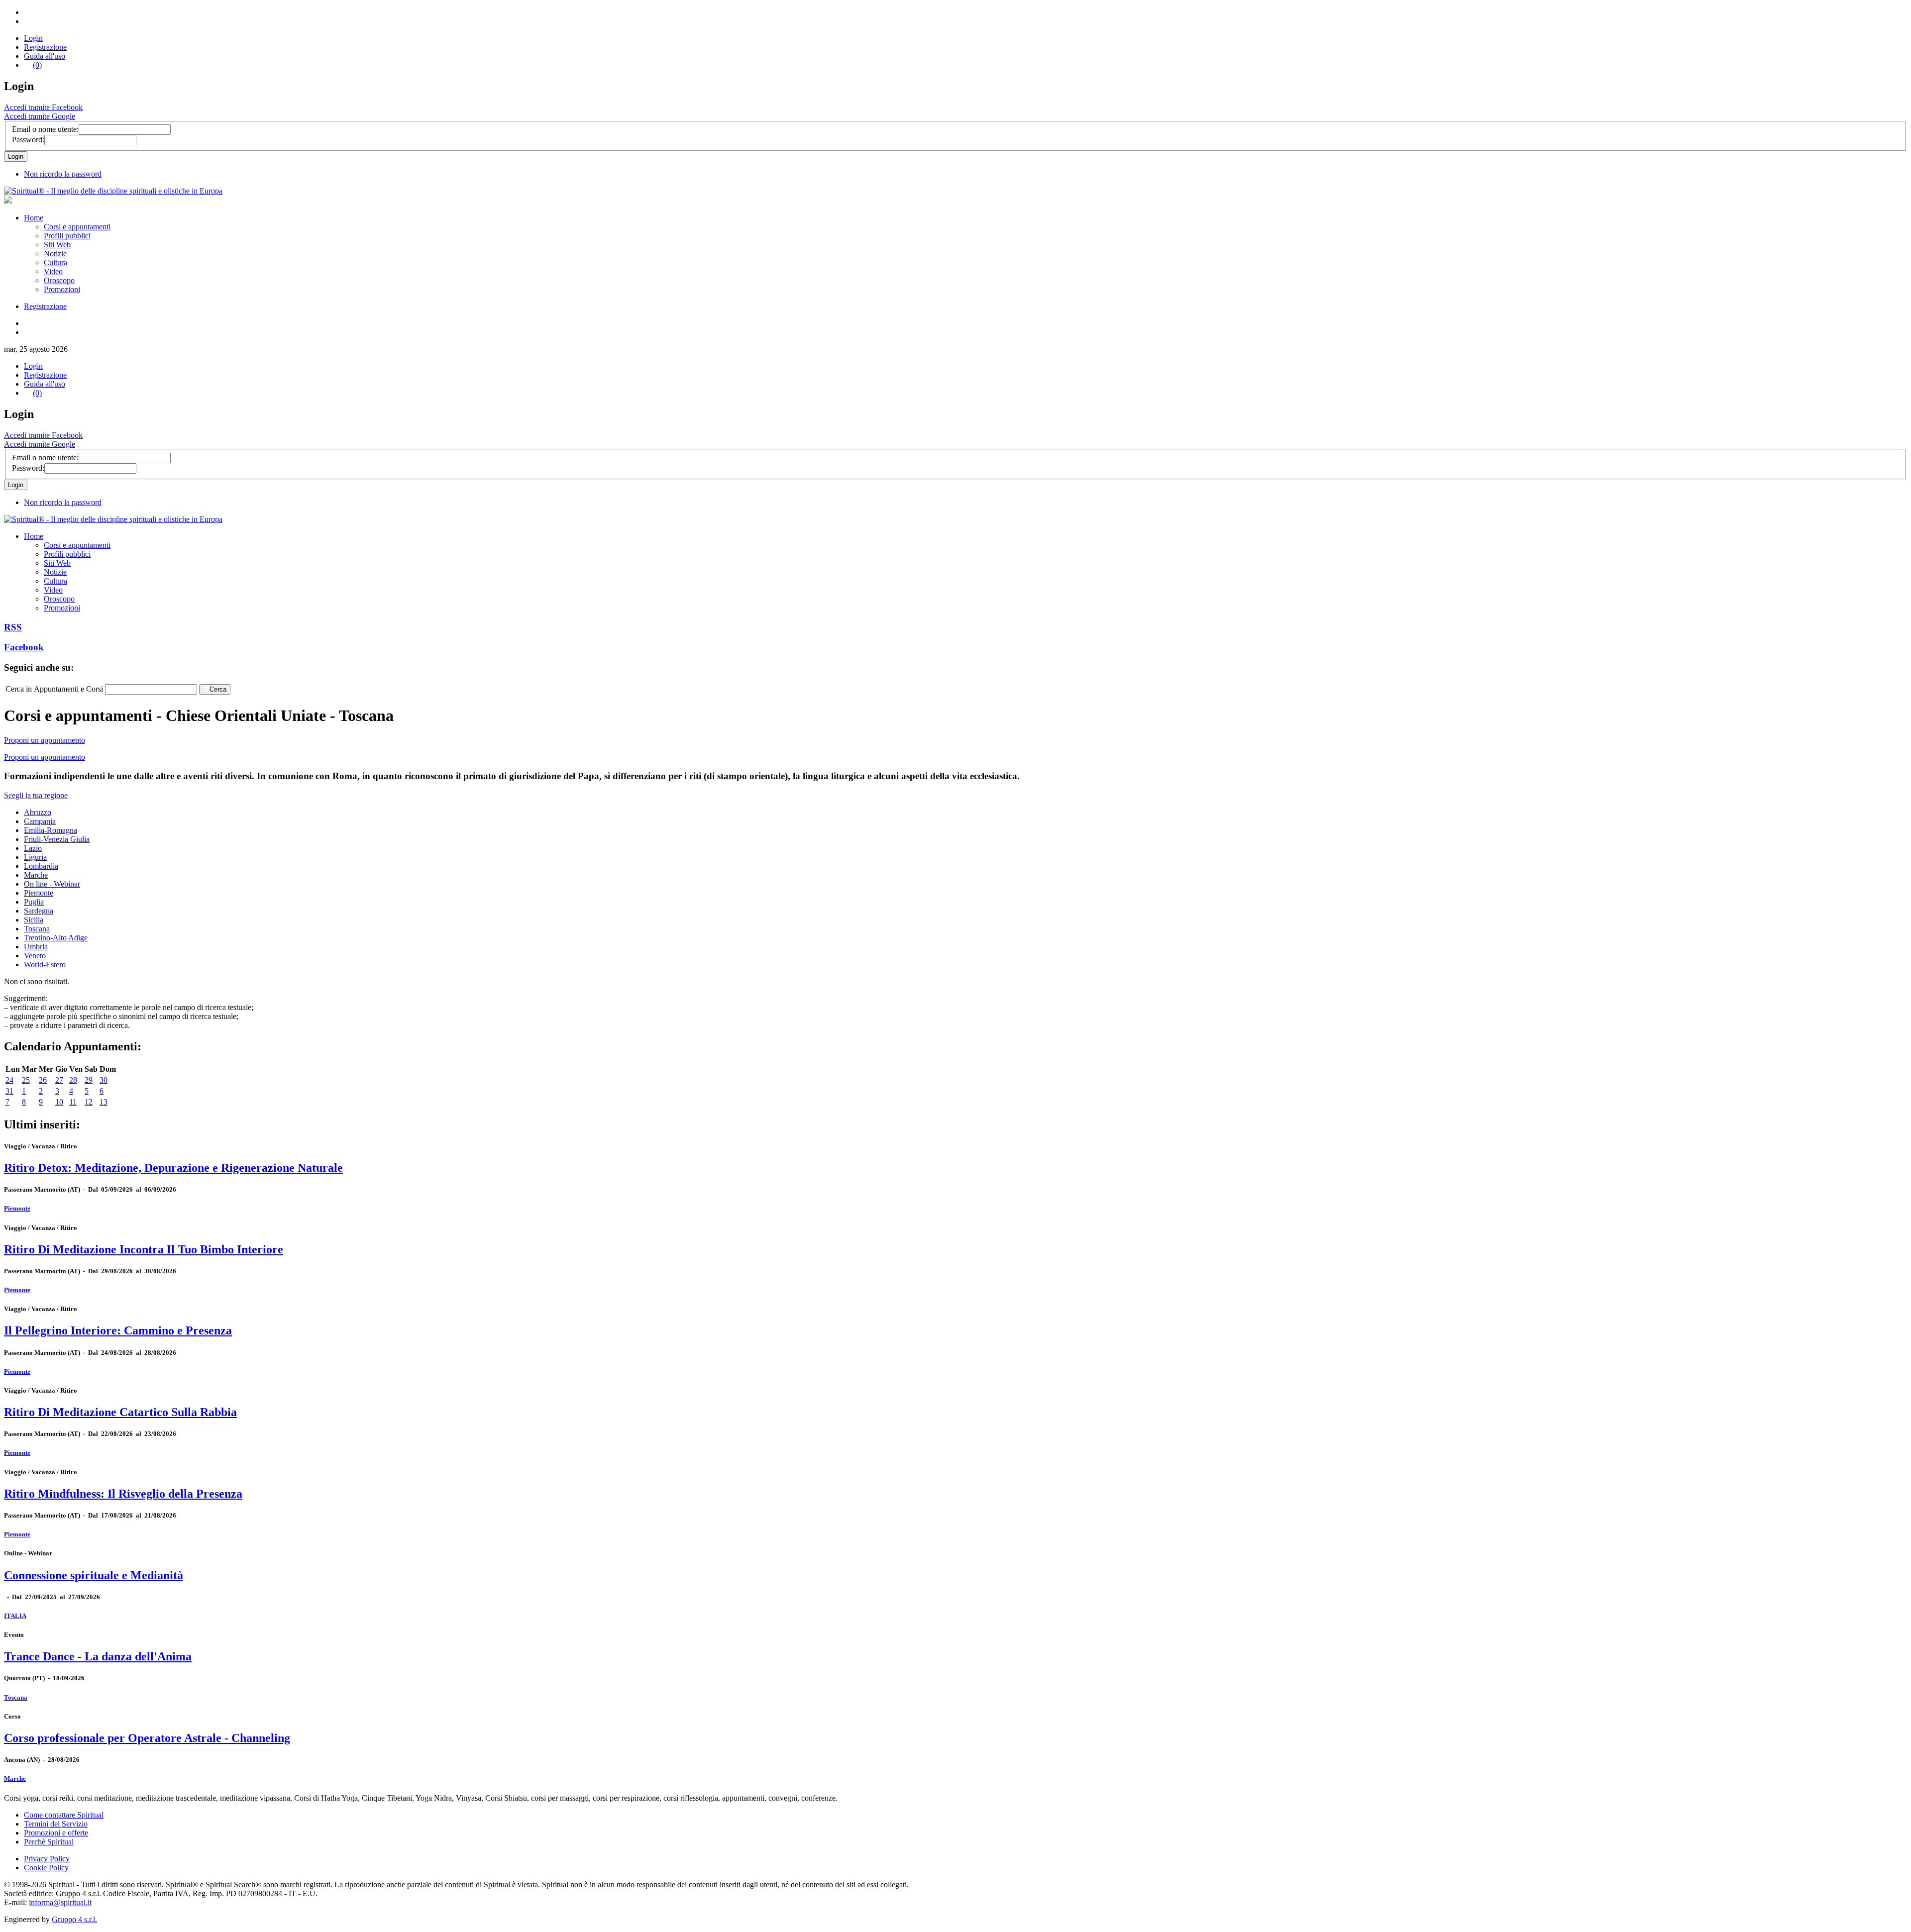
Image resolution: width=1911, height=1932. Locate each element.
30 (104, 1080)
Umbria (36, 947)
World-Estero (45, 965)
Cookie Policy (46, 1868)
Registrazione (45, 47)
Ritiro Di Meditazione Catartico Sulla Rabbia (120, 1412)
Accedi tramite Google (40, 116)
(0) (37, 65)
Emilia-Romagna (51, 830)
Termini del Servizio (56, 1824)
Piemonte (39, 893)
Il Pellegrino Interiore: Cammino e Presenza (118, 1330)
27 (59, 1080)
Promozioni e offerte (56, 1833)
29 (89, 1080)
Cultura (55, 262)
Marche (36, 875)
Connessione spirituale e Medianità (94, 1575)
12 (89, 1102)
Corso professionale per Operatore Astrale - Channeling (147, 1738)
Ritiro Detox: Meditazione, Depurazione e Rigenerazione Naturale (173, 1168)
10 (59, 1102)
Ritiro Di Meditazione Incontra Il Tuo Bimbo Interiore (144, 1249)
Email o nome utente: (45, 129)
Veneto (35, 956)
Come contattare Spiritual (64, 1815)
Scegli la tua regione (36, 795)
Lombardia (41, 866)
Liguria (35, 857)
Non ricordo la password (63, 174)
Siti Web (57, 245)
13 (104, 1102)
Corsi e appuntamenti (77, 227)
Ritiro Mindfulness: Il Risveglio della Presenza (123, 1494)
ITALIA (15, 1616)
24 (9, 1080)
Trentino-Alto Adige (56, 938)
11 (73, 1102)
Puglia (34, 902)
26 (43, 1080)
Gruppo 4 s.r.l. (74, 1919)
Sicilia (34, 920)
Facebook (24, 647)
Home (34, 218)
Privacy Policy (47, 1859)
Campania (40, 821)
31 (9, 1091)
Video (53, 271)
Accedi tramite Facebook (43, 107)
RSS (13, 627)
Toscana (37, 929)
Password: (28, 140)
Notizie (55, 254)
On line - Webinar (52, 884)
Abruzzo (38, 812)
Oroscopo (59, 280)
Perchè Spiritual (49, 1842)
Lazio (33, 848)
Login (33, 38)
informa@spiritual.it (60, 1902)
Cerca (218, 689)
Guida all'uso (45, 56)
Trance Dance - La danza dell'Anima (98, 1656)
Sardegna (39, 911)
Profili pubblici (67, 236)
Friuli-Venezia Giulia (57, 839)
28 (73, 1080)
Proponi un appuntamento (45, 740)
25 (26, 1080)
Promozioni (62, 289)
